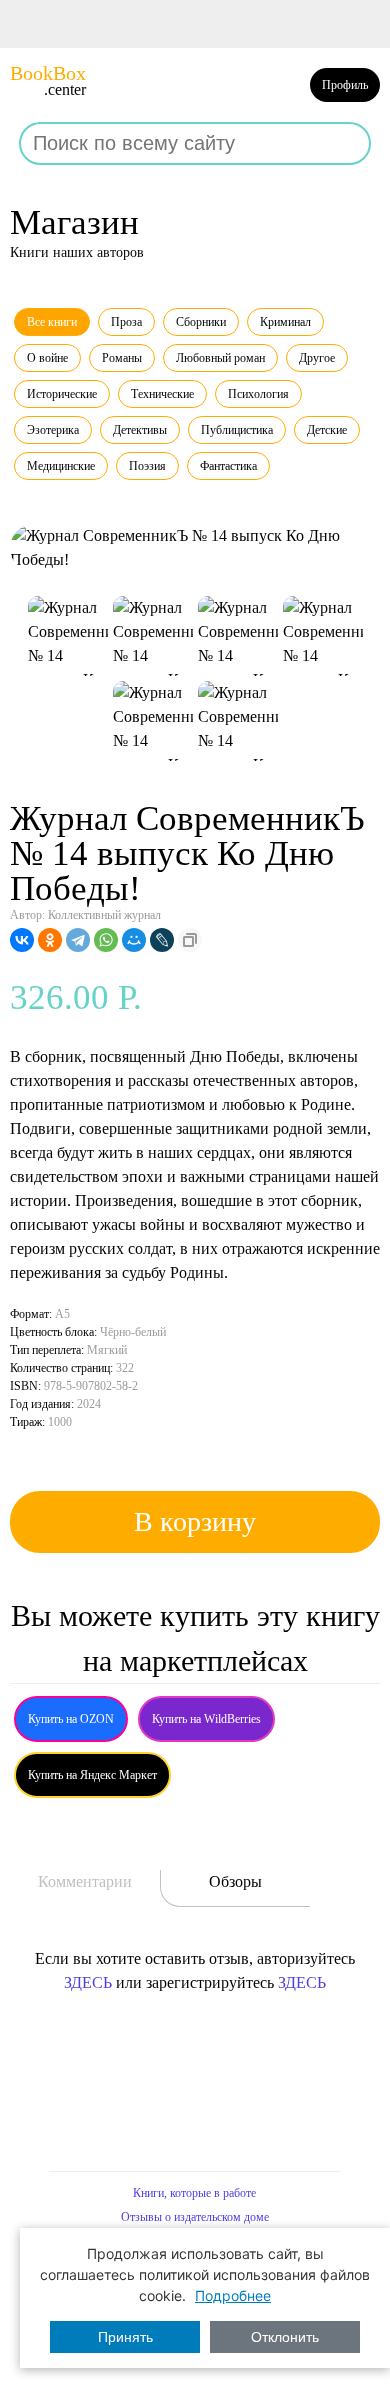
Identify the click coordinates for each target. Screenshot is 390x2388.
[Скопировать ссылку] (190, 940)
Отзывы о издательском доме (195, 2217)
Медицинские (61, 466)
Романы (122, 358)
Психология (258, 394)
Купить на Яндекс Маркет (92, 1775)
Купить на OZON (71, 1719)
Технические (162, 394)
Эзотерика (53, 430)
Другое (317, 358)
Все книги (52, 322)
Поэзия (147, 466)
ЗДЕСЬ (88, 1982)
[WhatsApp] (106, 940)
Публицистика (237, 430)
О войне (47, 358)
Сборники (201, 322)
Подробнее (233, 2295)
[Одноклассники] (50, 940)
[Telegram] (78, 940)
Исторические (62, 394)
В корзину (195, 1521)
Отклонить (285, 2337)
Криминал (285, 322)
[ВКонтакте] (22, 940)
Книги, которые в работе (194, 2193)
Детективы (140, 430)
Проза (126, 322)
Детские (327, 430)
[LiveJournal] (162, 940)
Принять (125, 2337)
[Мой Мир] (134, 940)
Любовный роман (220, 358)
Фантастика (228, 466)
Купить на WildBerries (206, 1719)
